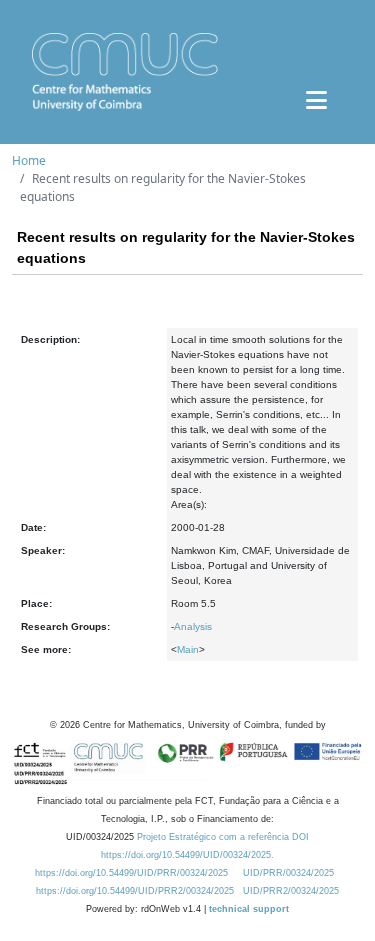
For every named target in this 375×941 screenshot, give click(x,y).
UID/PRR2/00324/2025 (291, 891)
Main (188, 649)
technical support (249, 909)
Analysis (193, 626)
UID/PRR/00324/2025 (288, 873)
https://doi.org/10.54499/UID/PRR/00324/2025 (131, 873)
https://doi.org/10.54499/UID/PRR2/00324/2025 (135, 891)
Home (29, 160)
